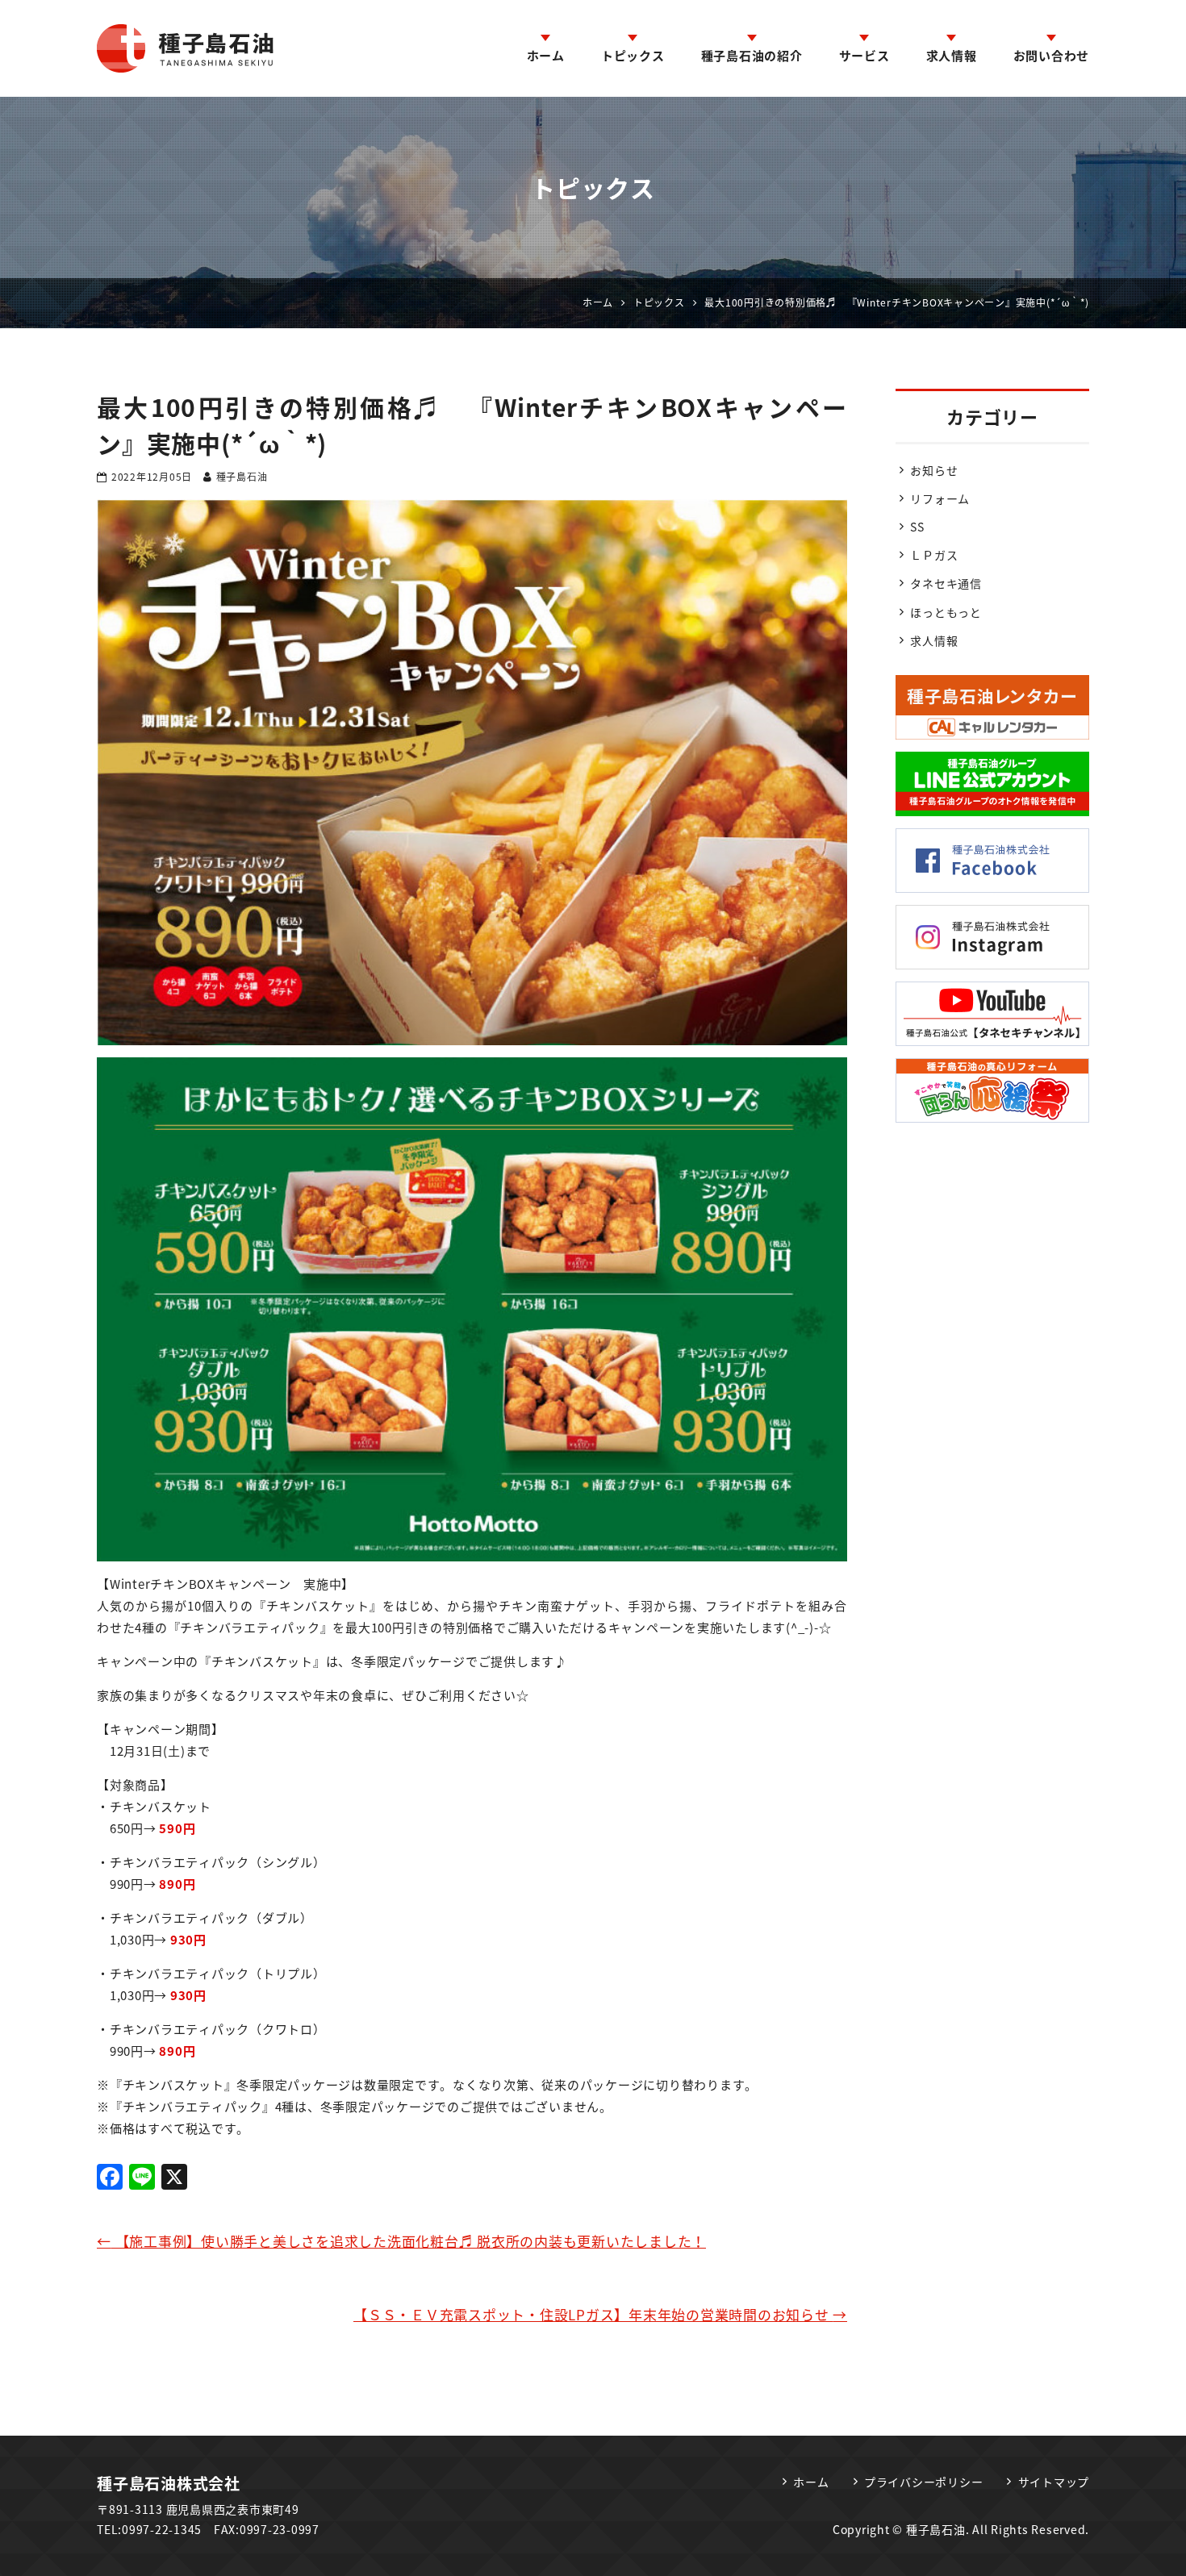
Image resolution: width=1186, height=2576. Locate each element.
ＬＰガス (934, 555)
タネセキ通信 (946, 583)
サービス (864, 56)
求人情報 (952, 56)
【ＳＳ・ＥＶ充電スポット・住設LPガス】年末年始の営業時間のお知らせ (600, 2314)
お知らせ (934, 470)
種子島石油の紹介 (752, 56)
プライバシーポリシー (924, 2482)
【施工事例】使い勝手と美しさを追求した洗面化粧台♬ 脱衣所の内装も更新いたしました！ (401, 2241)
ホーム (546, 56)
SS (917, 527)
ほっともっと (946, 612)
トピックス (633, 56)
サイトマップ (1054, 2482)
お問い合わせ (1052, 56)
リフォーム (940, 498)
